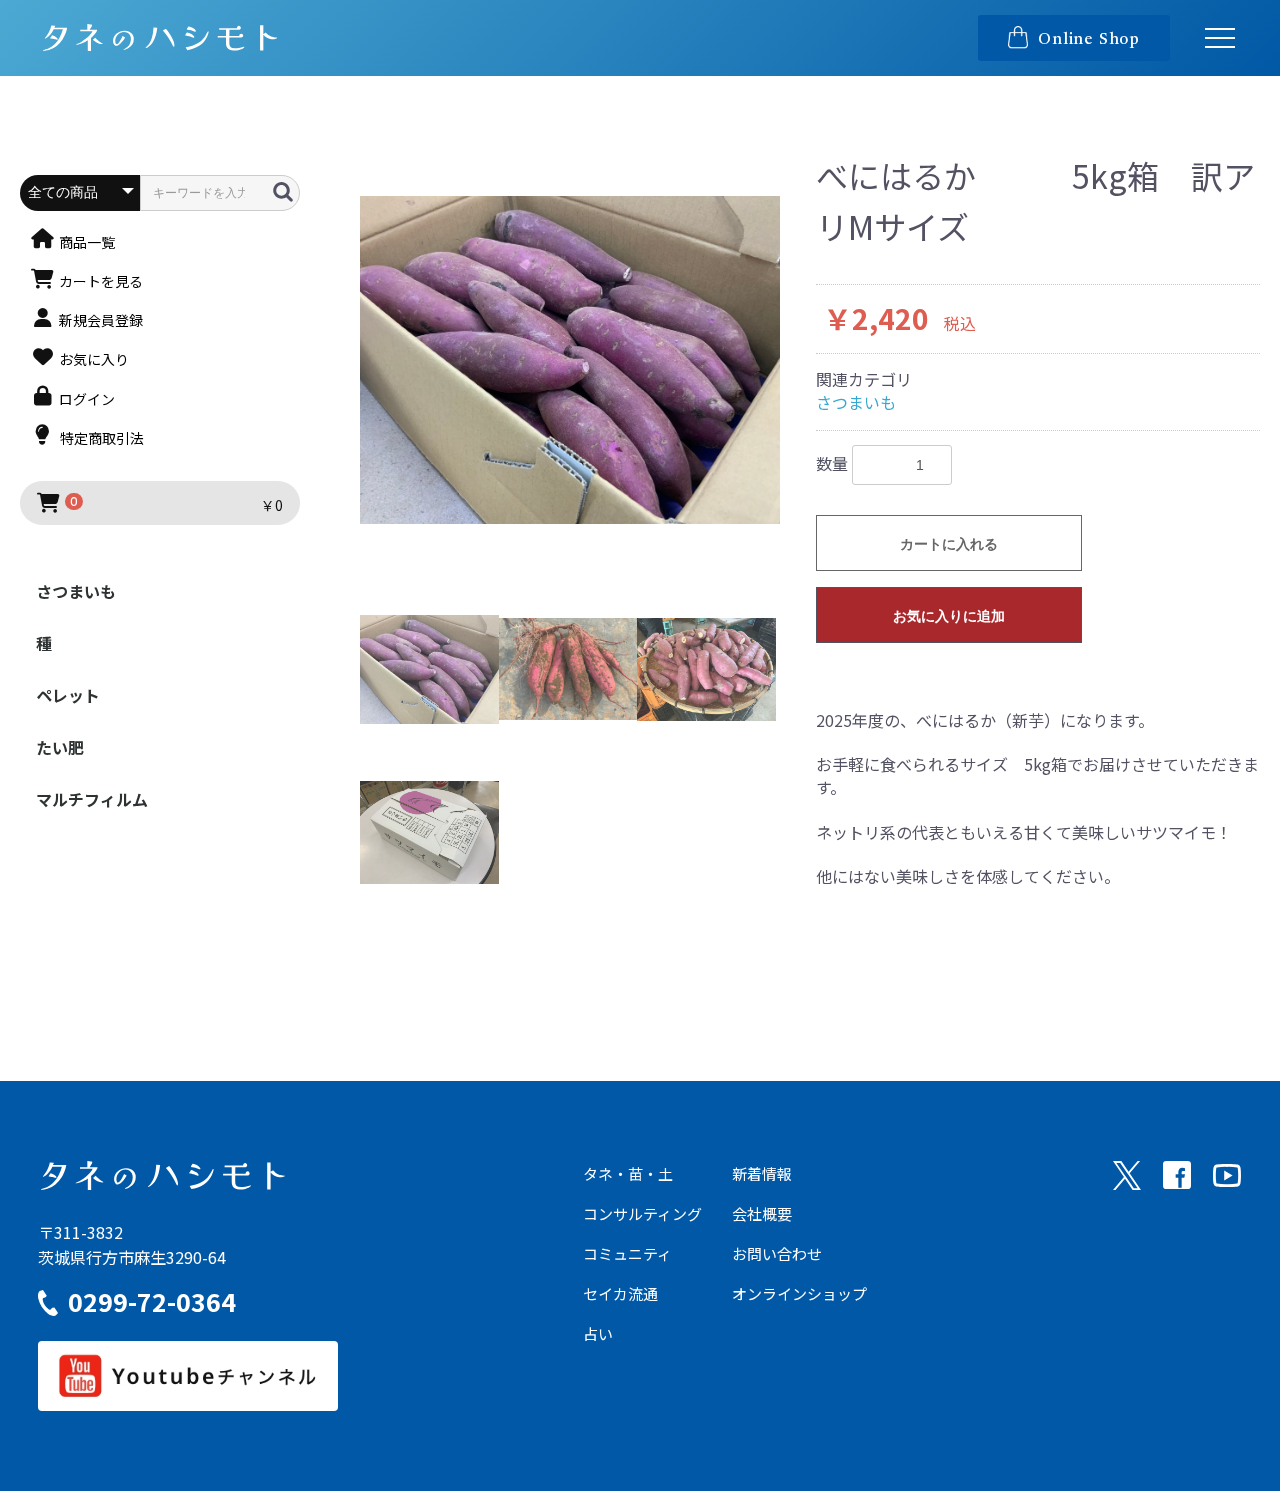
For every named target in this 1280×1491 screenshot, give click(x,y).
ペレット (68, 695)
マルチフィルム (92, 799)
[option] (570, 360)
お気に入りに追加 (949, 616)
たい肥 (60, 747)
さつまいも (76, 591)
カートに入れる (949, 544)
